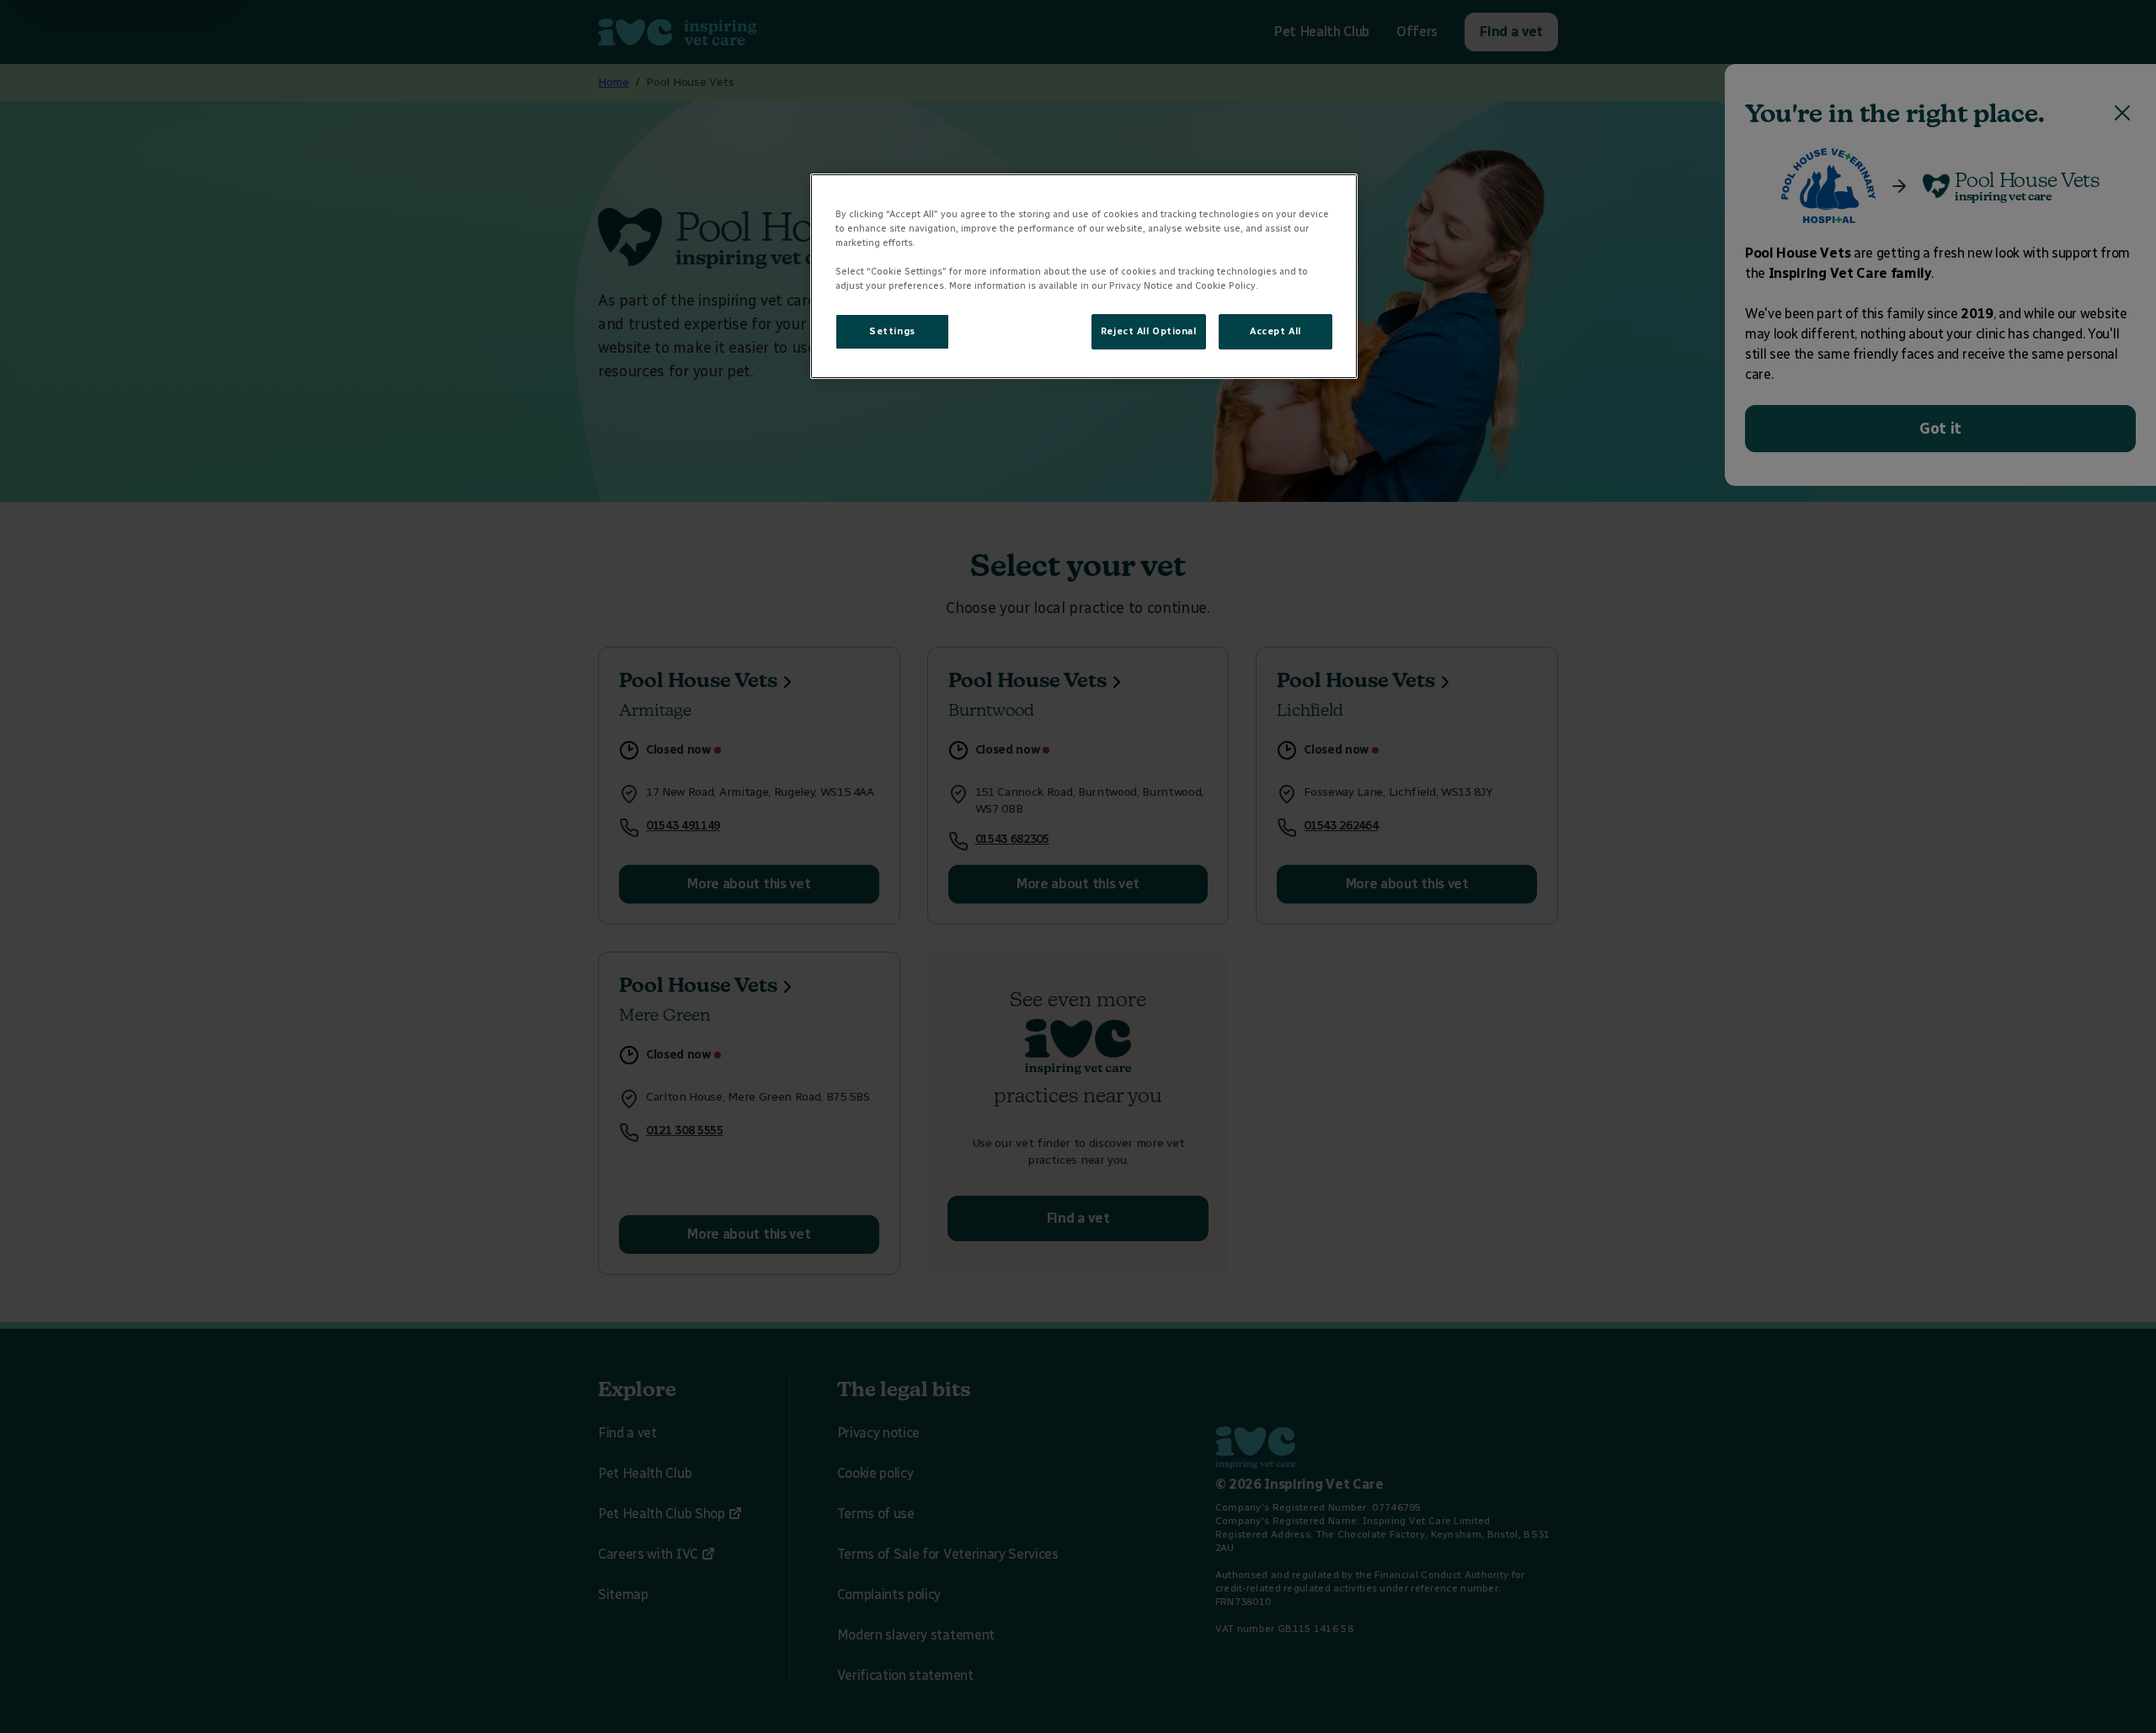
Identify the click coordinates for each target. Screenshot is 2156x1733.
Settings (892, 331)
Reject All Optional (1149, 331)
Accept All (1275, 331)
